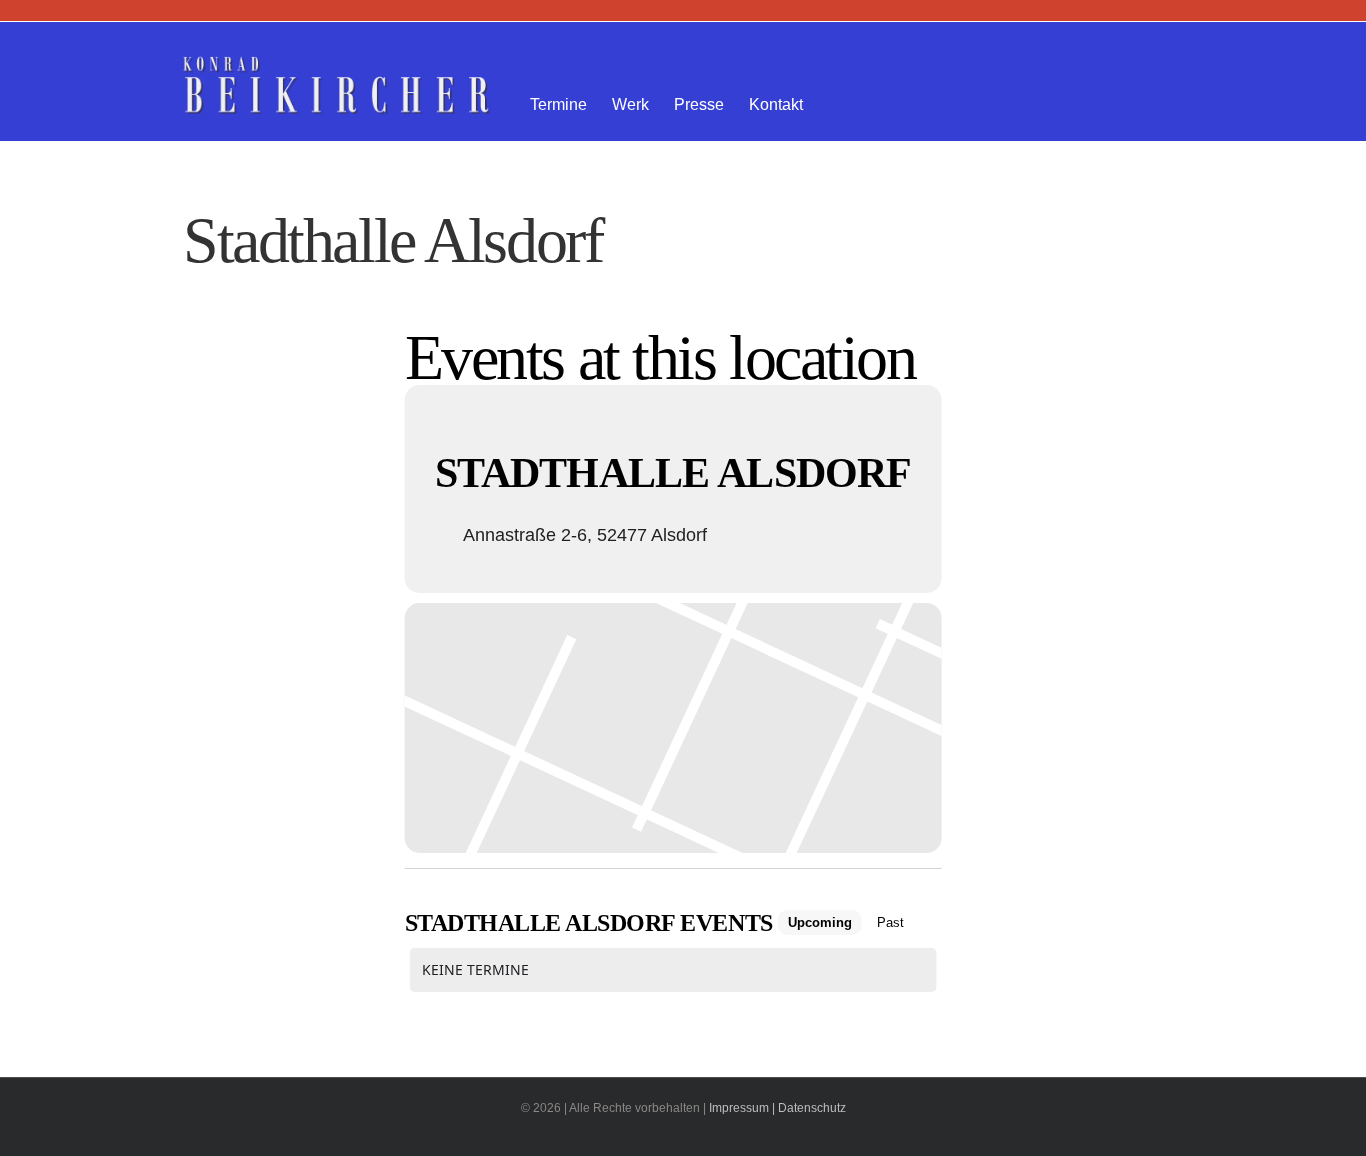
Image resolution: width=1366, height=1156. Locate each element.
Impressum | (742, 1108)
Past (890, 922)
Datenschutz (812, 1108)
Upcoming (820, 922)
